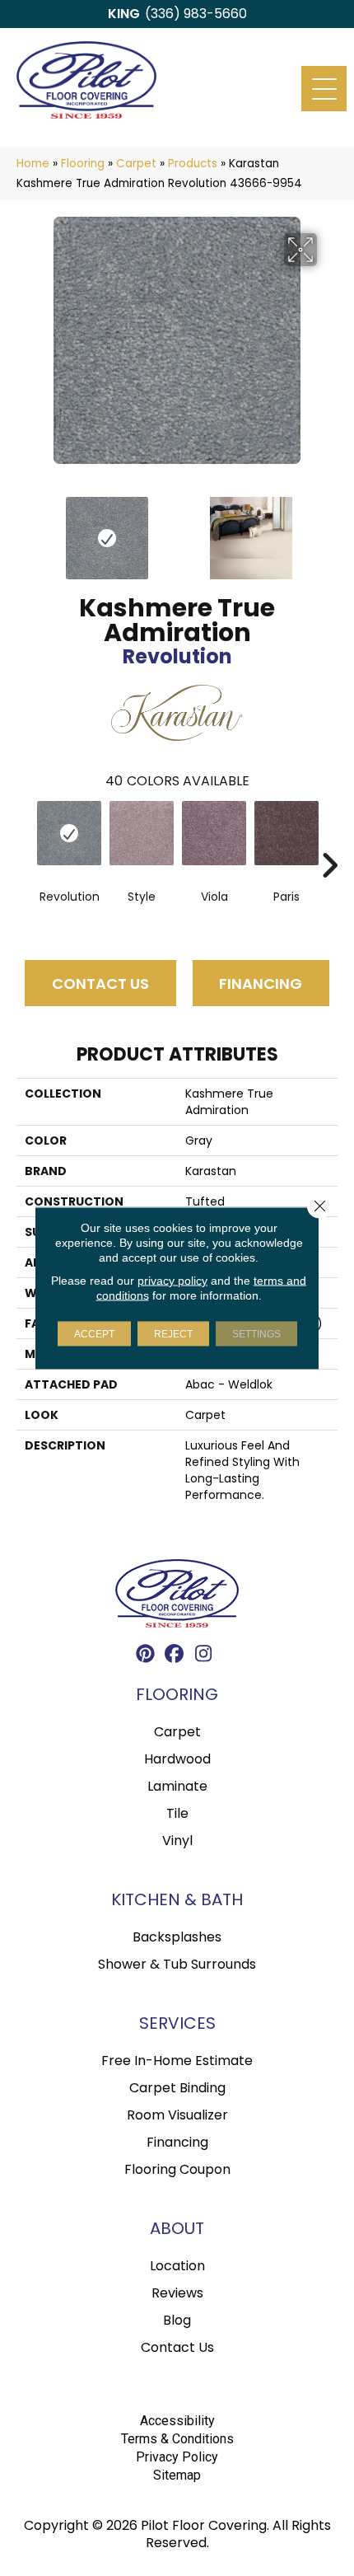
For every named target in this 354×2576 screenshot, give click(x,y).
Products (193, 164)
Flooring (83, 164)
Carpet (136, 164)
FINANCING (261, 984)
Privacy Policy (177, 2457)
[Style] (142, 833)
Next (329, 530)
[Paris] (286, 833)
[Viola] (214, 833)
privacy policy (172, 1281)
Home (33, 164)
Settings (256, 1334)
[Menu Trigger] (324, 89)
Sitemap (177, 2475)
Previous (25, 530)
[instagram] (204, 1656)
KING (124, 14)
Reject (173, 1334)
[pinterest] (146, 1656)
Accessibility (177, 2421)
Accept (94, 1334)
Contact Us (100, 984)
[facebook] (175, 1656)
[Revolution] (69, 833)
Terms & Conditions (177, 2439)
